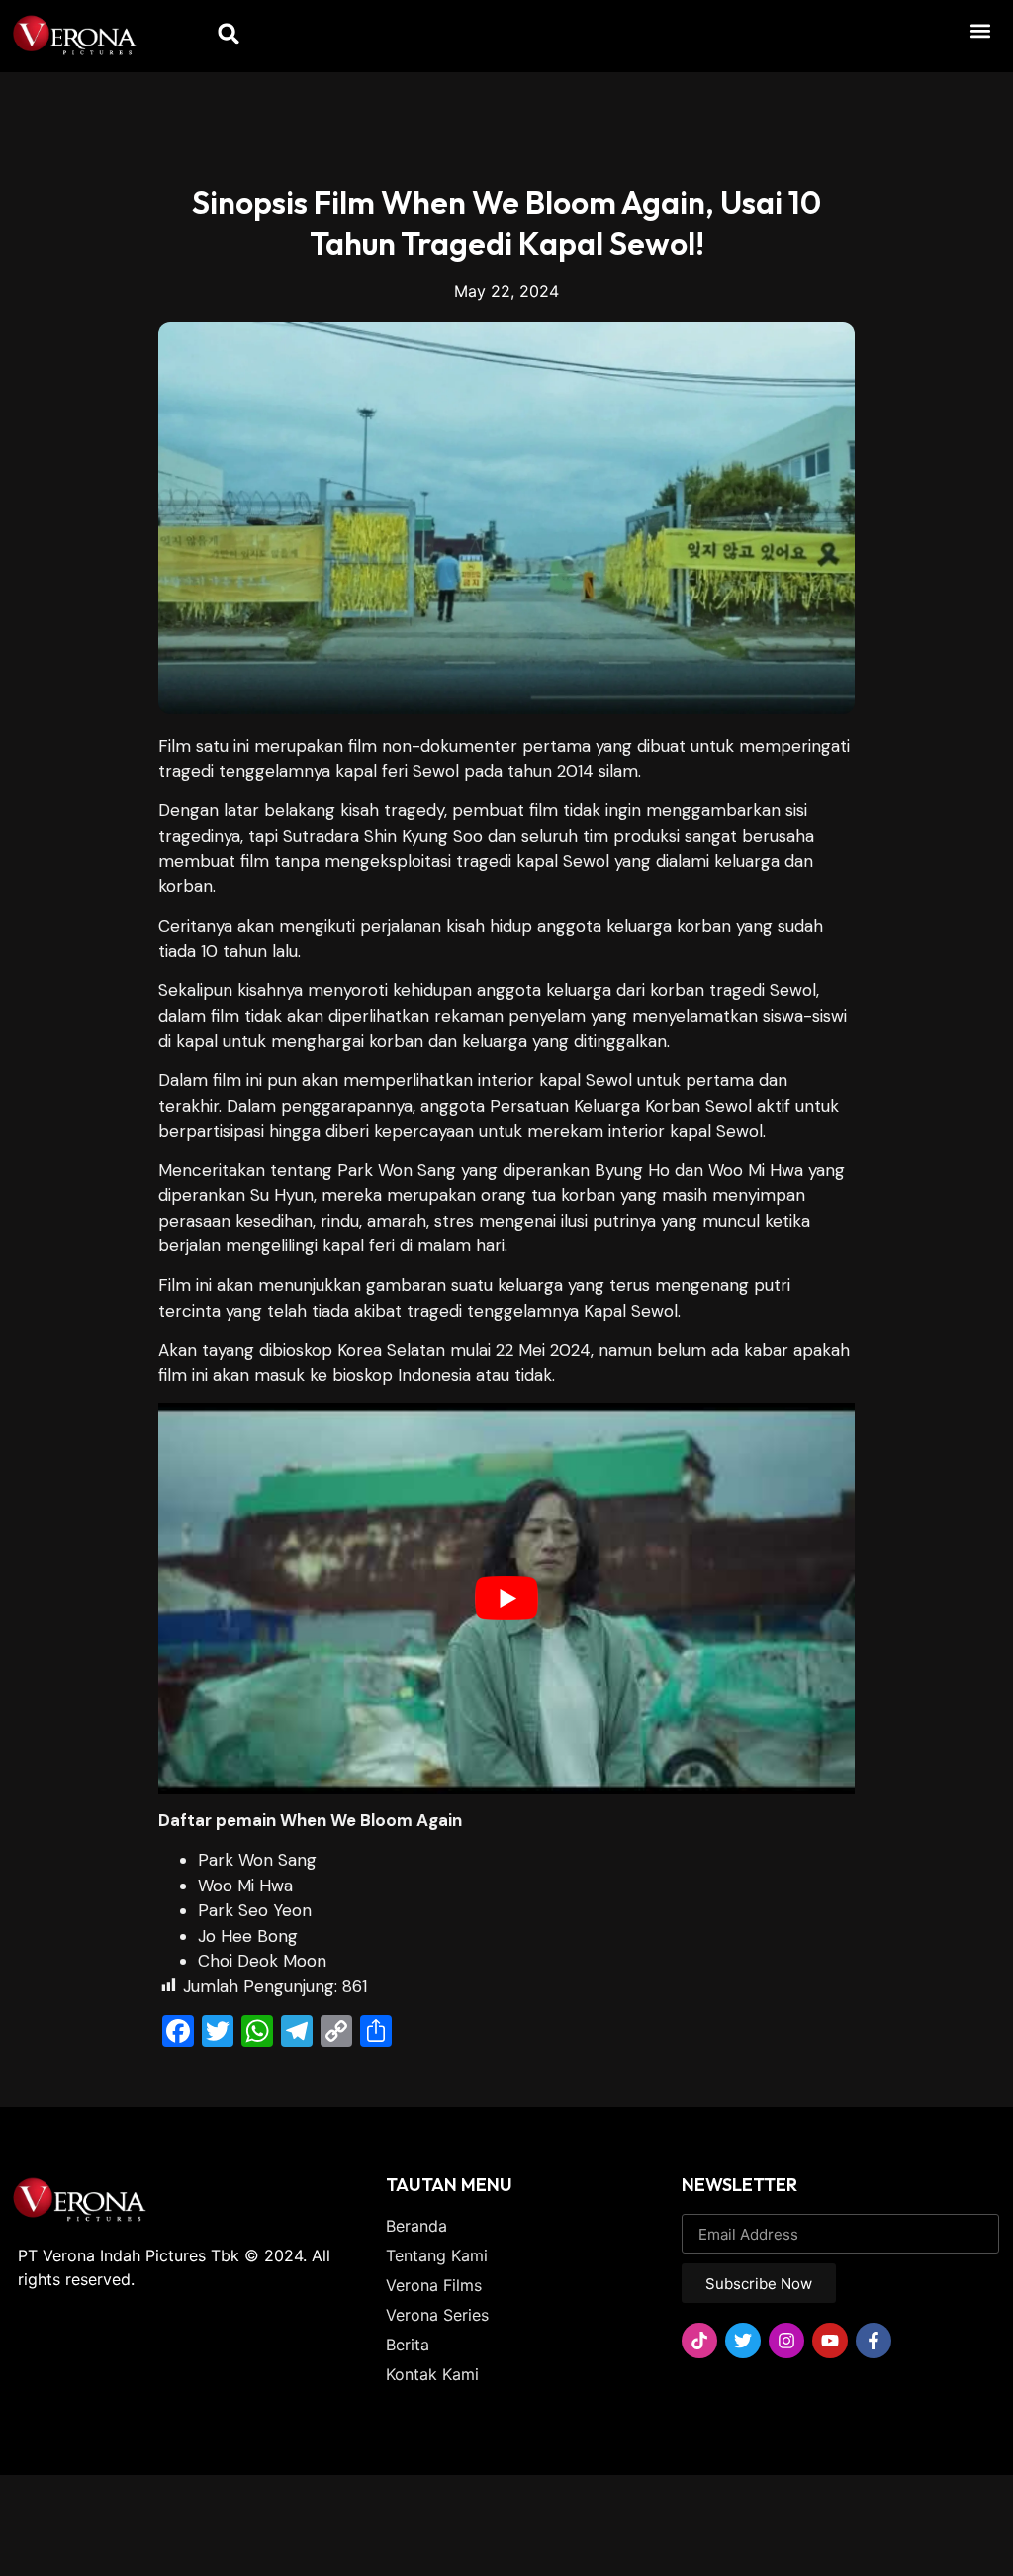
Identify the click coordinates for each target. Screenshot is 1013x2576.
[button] (980, 30)
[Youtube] (830, 2341)
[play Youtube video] (506, 1599)
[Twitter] (743, 2341)
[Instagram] (786, 2341)
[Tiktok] (699, 2341)
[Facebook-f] (874, 2341)
